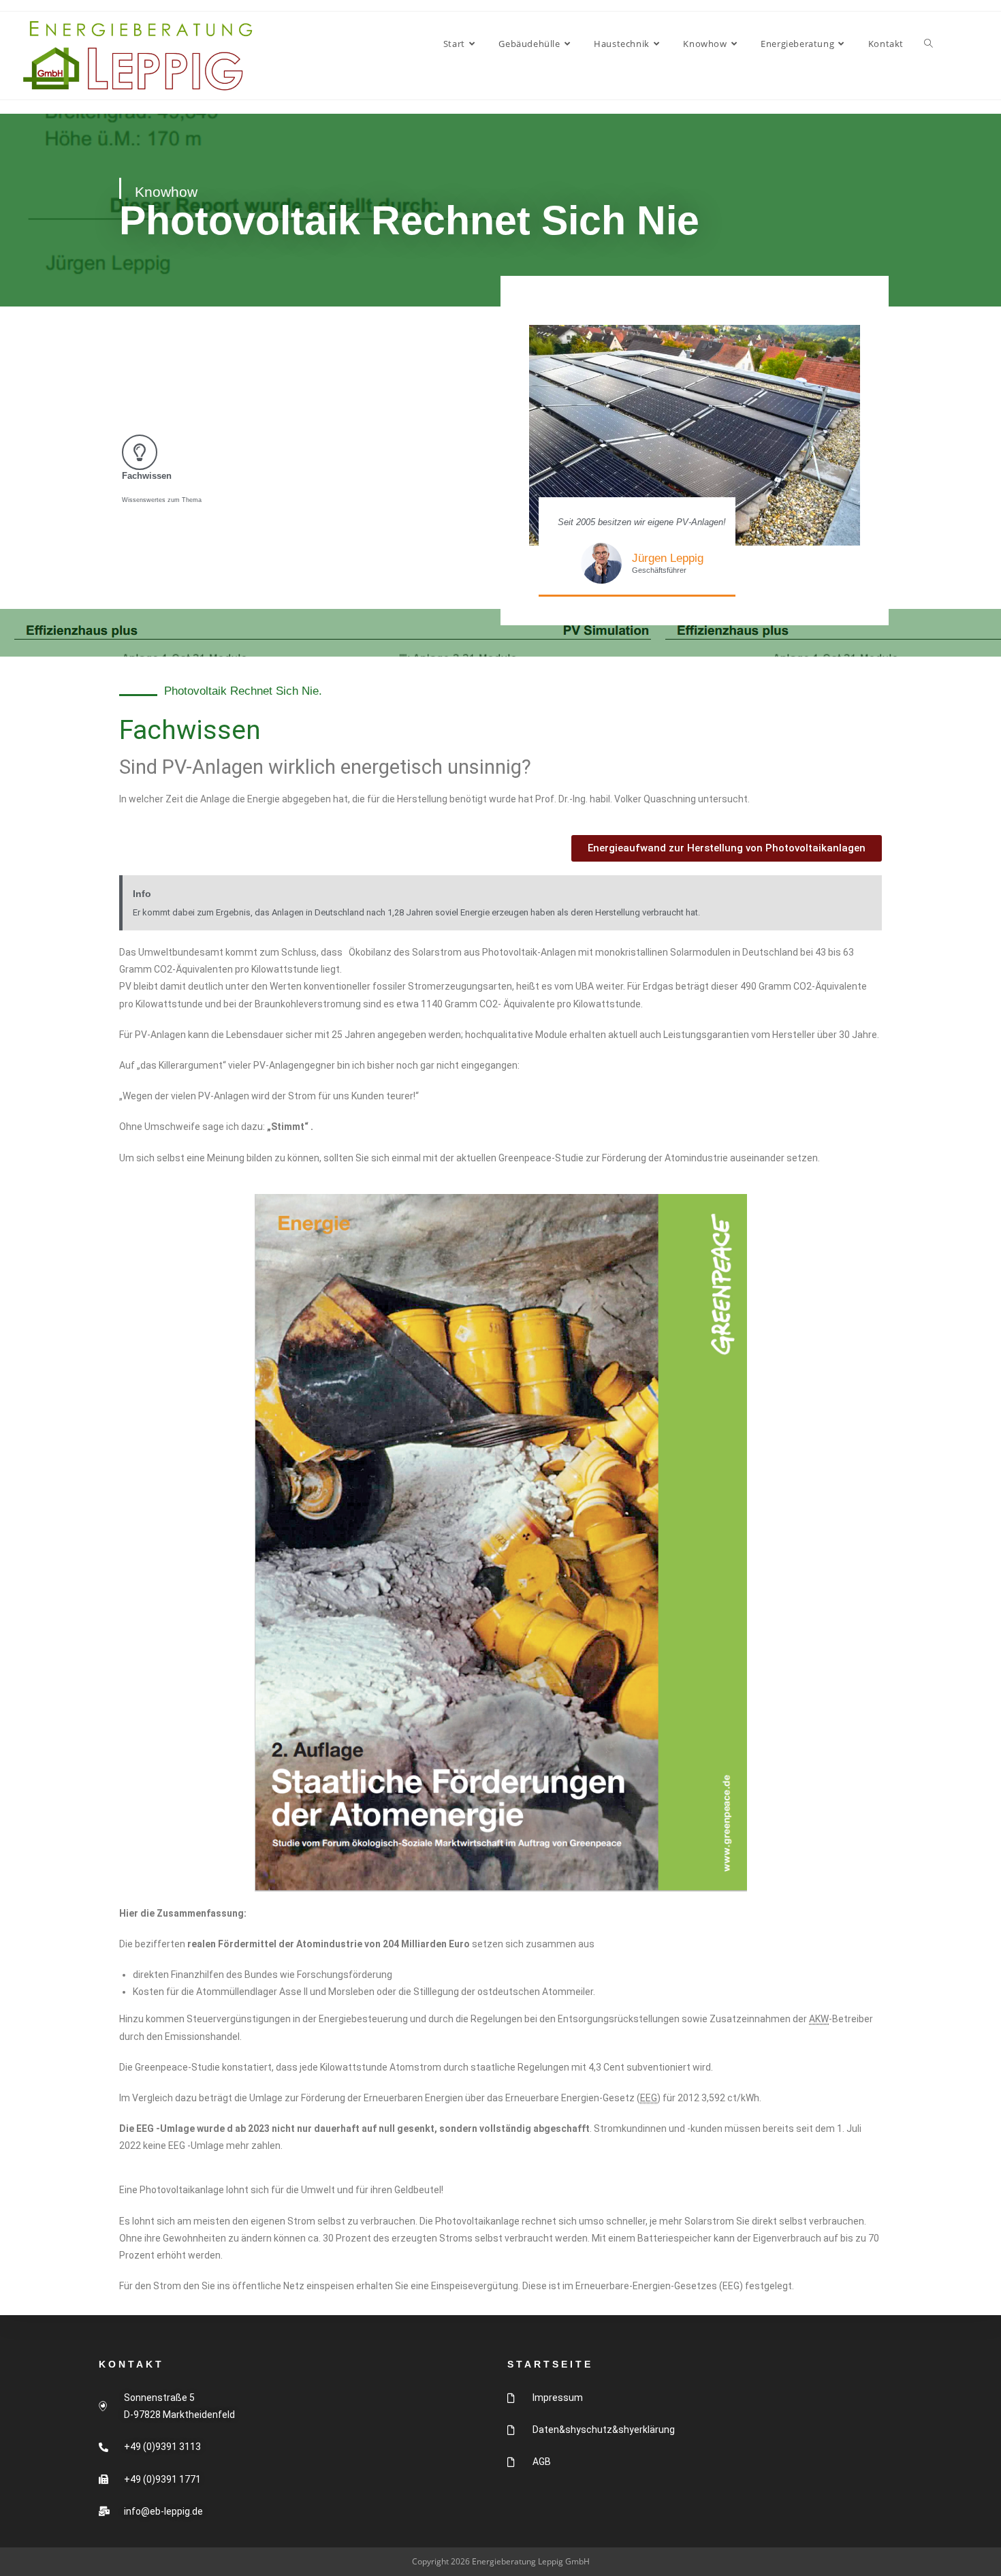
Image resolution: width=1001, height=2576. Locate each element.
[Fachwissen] (140, 452)
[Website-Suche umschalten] (928, 44)
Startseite (550, 2364)
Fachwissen (147, 476)
